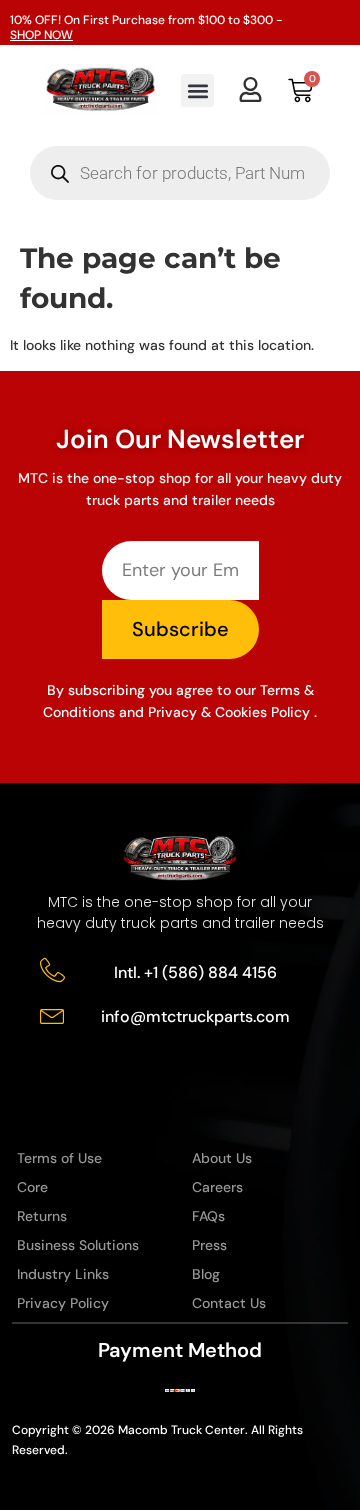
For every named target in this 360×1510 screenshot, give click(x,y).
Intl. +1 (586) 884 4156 (195, 972)
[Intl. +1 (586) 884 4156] (52, 970)
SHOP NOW (41, 35)
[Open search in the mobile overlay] (180, 173)
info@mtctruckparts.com (195, 1016)
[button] (197, 90)
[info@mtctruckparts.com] (52, 1014)
